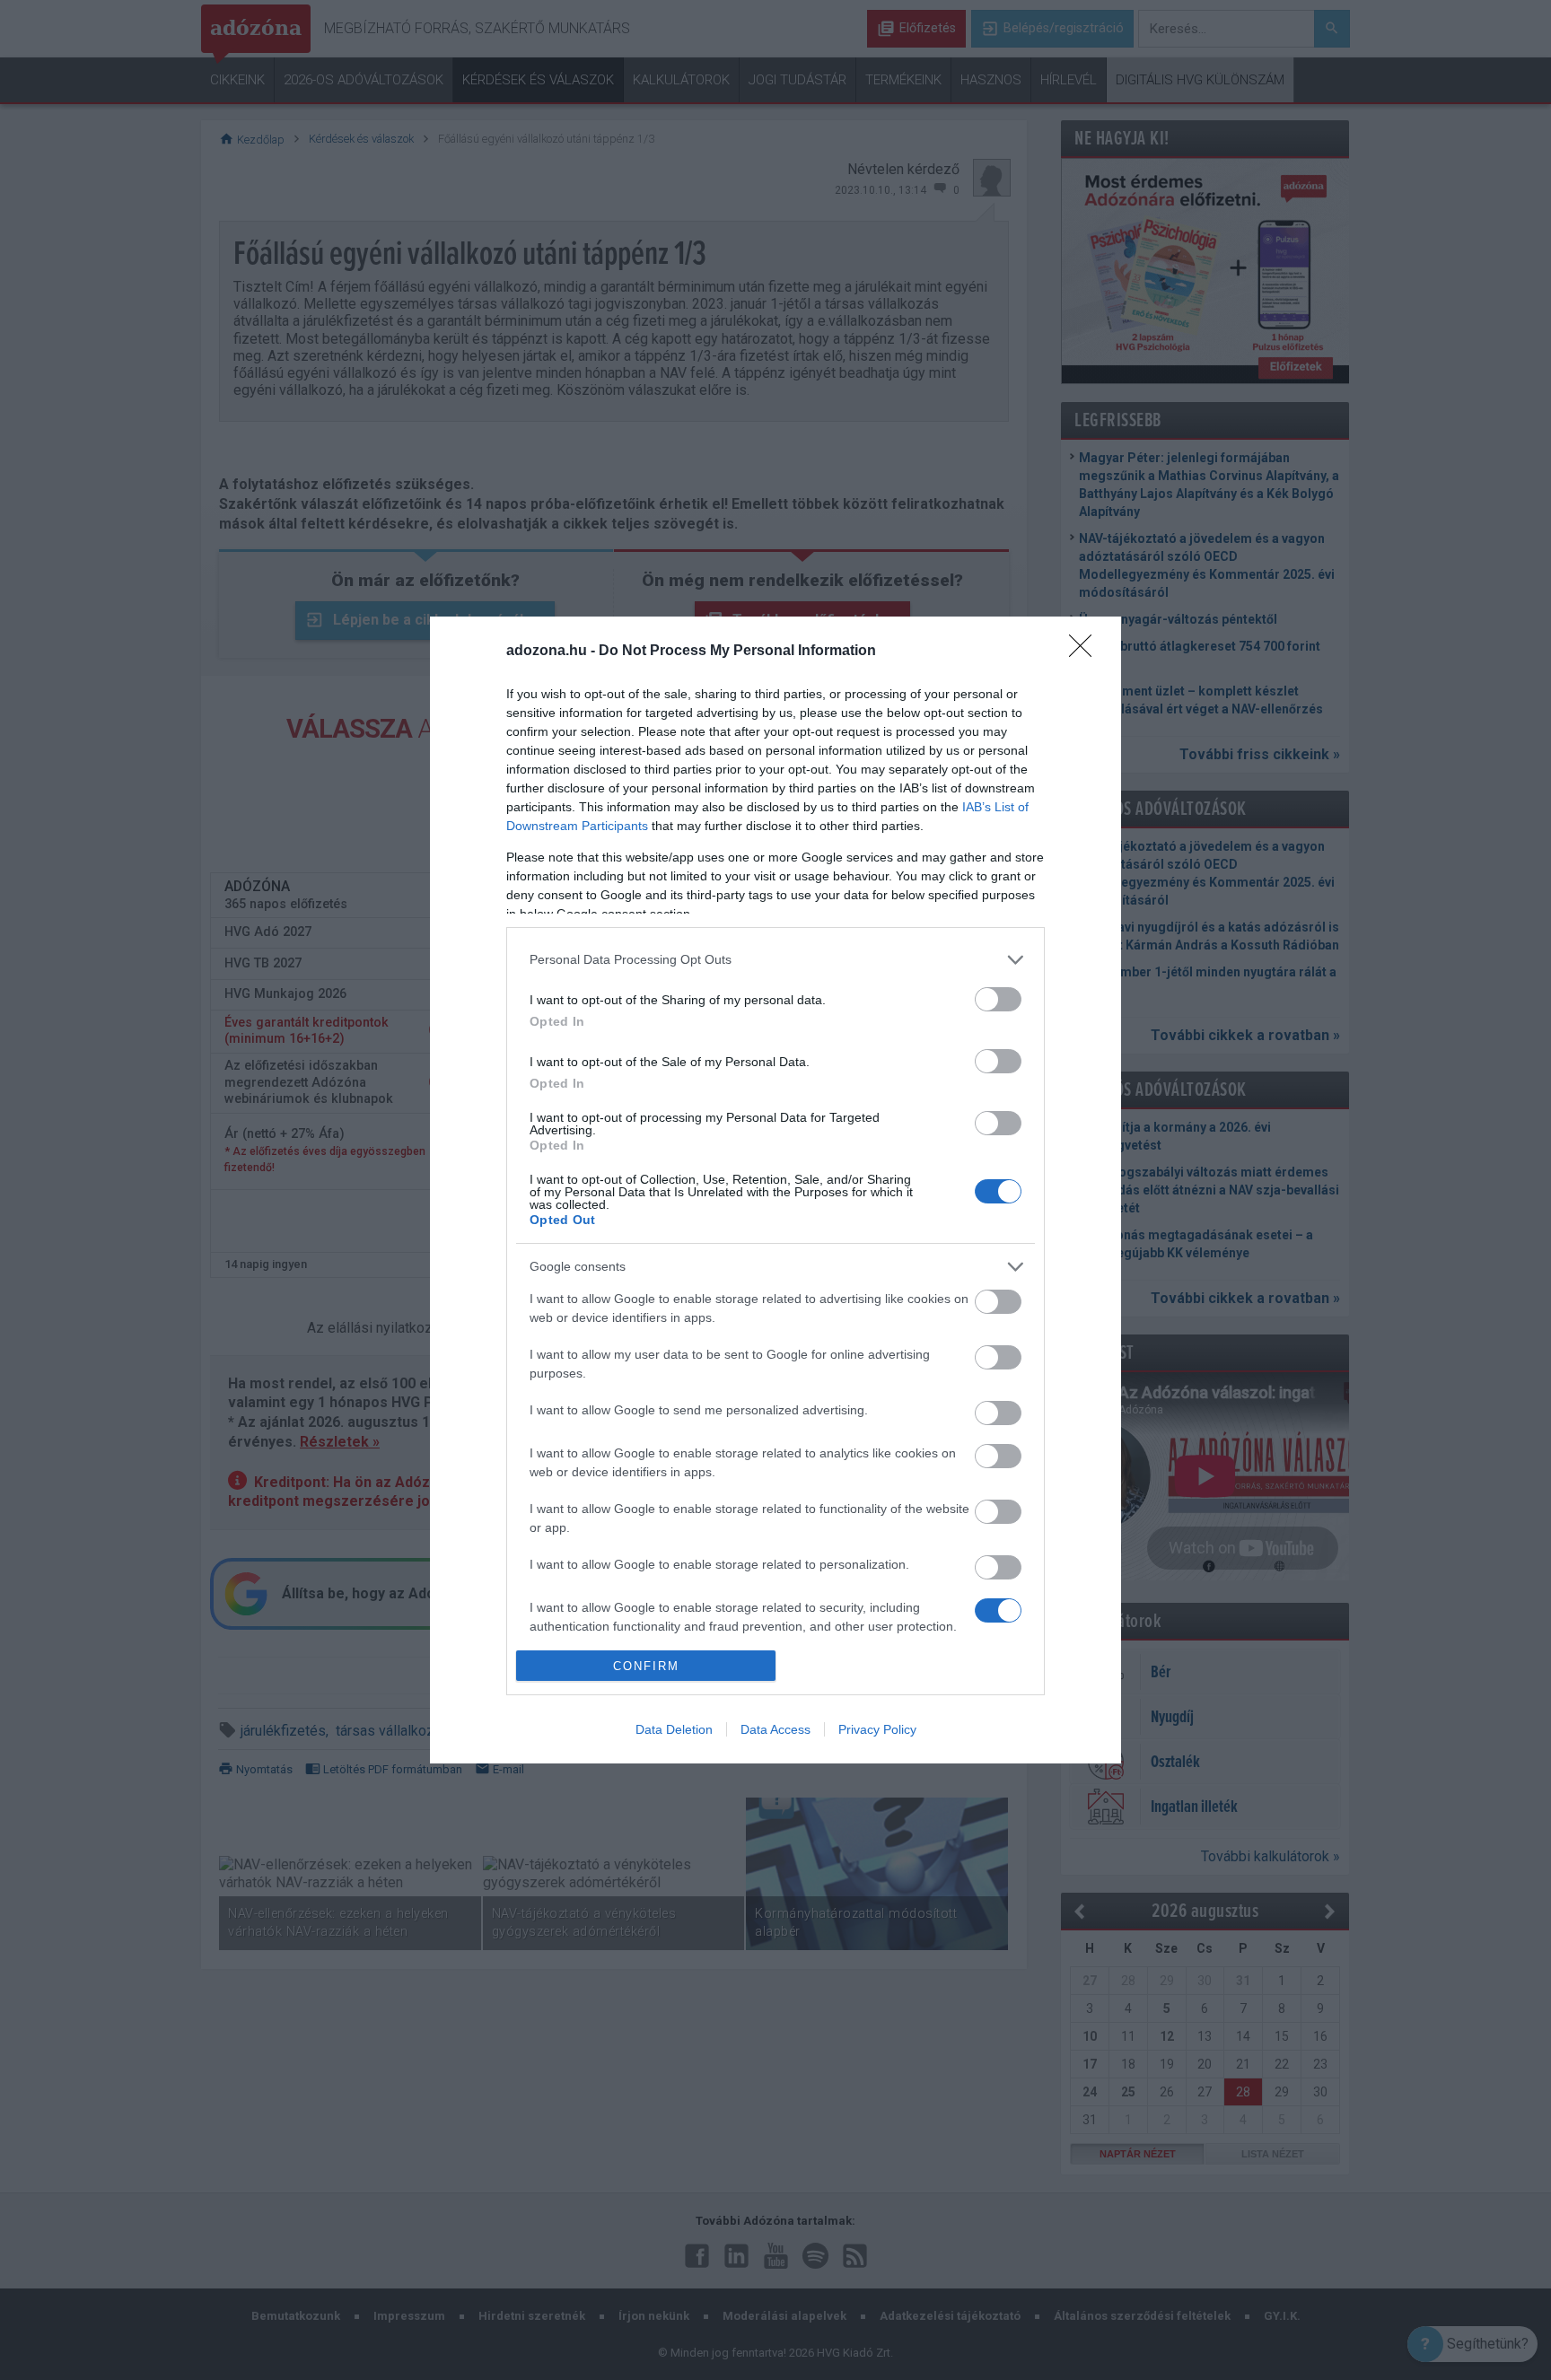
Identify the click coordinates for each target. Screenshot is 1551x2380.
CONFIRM (646, 1666)
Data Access (775, 1729)
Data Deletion (674, 1729)
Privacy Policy (877, 1729)
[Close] (1086, 652)
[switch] (998, 999)
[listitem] (775, 960)
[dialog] (775, 1190)
